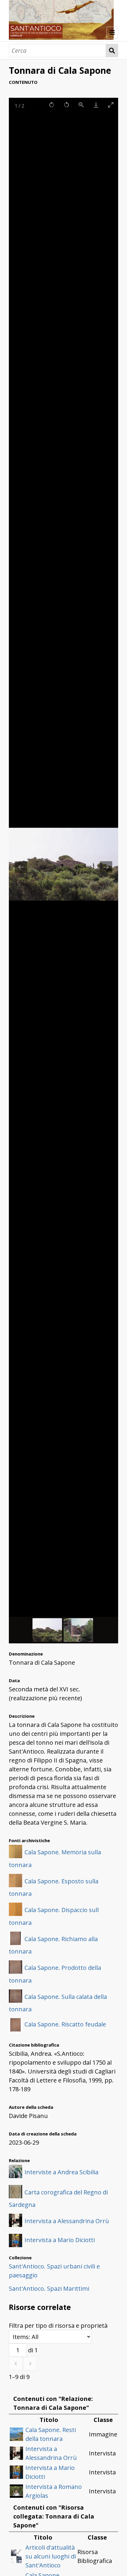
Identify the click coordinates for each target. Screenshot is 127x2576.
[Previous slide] (21, 867)
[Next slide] (106, 867)
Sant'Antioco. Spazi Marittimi (49, 2288)
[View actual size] (81, 105)
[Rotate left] (66, 105)
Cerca (112, 51)
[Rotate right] (52, 105)
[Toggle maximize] (111, 105)
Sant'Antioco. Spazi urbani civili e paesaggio (54, 2271)
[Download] (96, 105)
